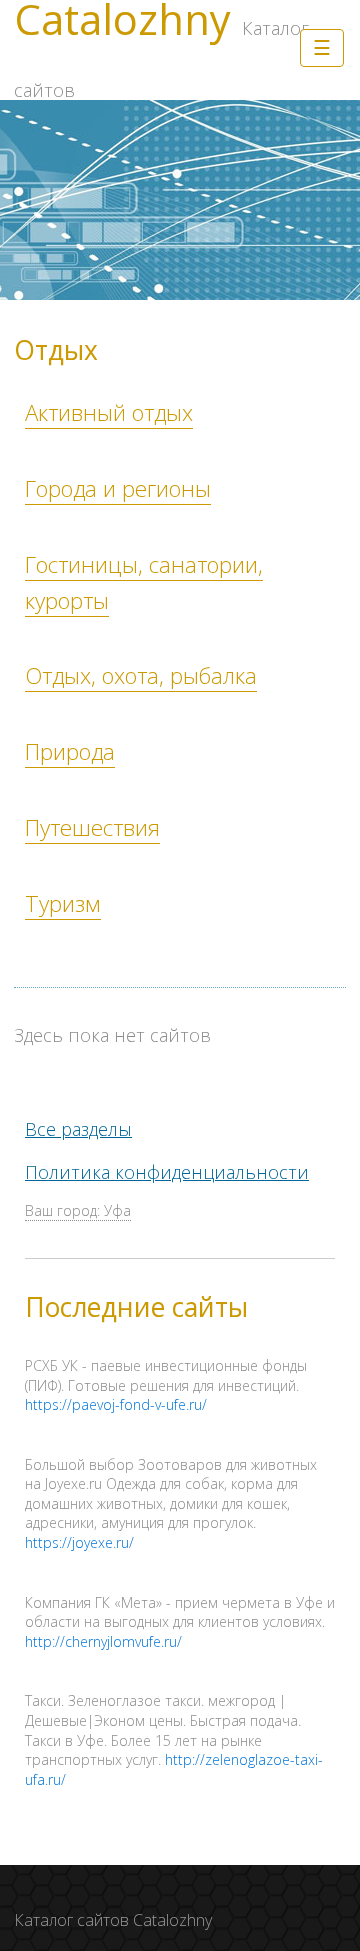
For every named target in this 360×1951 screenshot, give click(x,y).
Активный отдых (109, 412)
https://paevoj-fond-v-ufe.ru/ (116, 1404)
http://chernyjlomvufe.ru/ (103, 1641)
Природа (70, 751)
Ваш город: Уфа (78, 1210)
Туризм (63, 903)
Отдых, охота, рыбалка (141, 675)
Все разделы (78, 1129)
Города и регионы (118, 488)
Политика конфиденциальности (167, 1172)
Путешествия (92, 827)
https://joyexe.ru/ (79, 1542)
